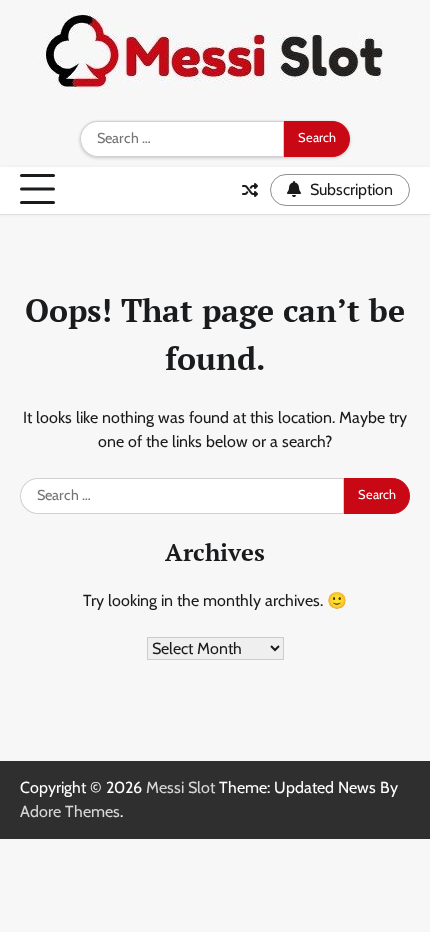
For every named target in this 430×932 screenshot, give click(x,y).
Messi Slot (180, 787)
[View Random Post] (250, 190)
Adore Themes (70, 811)
